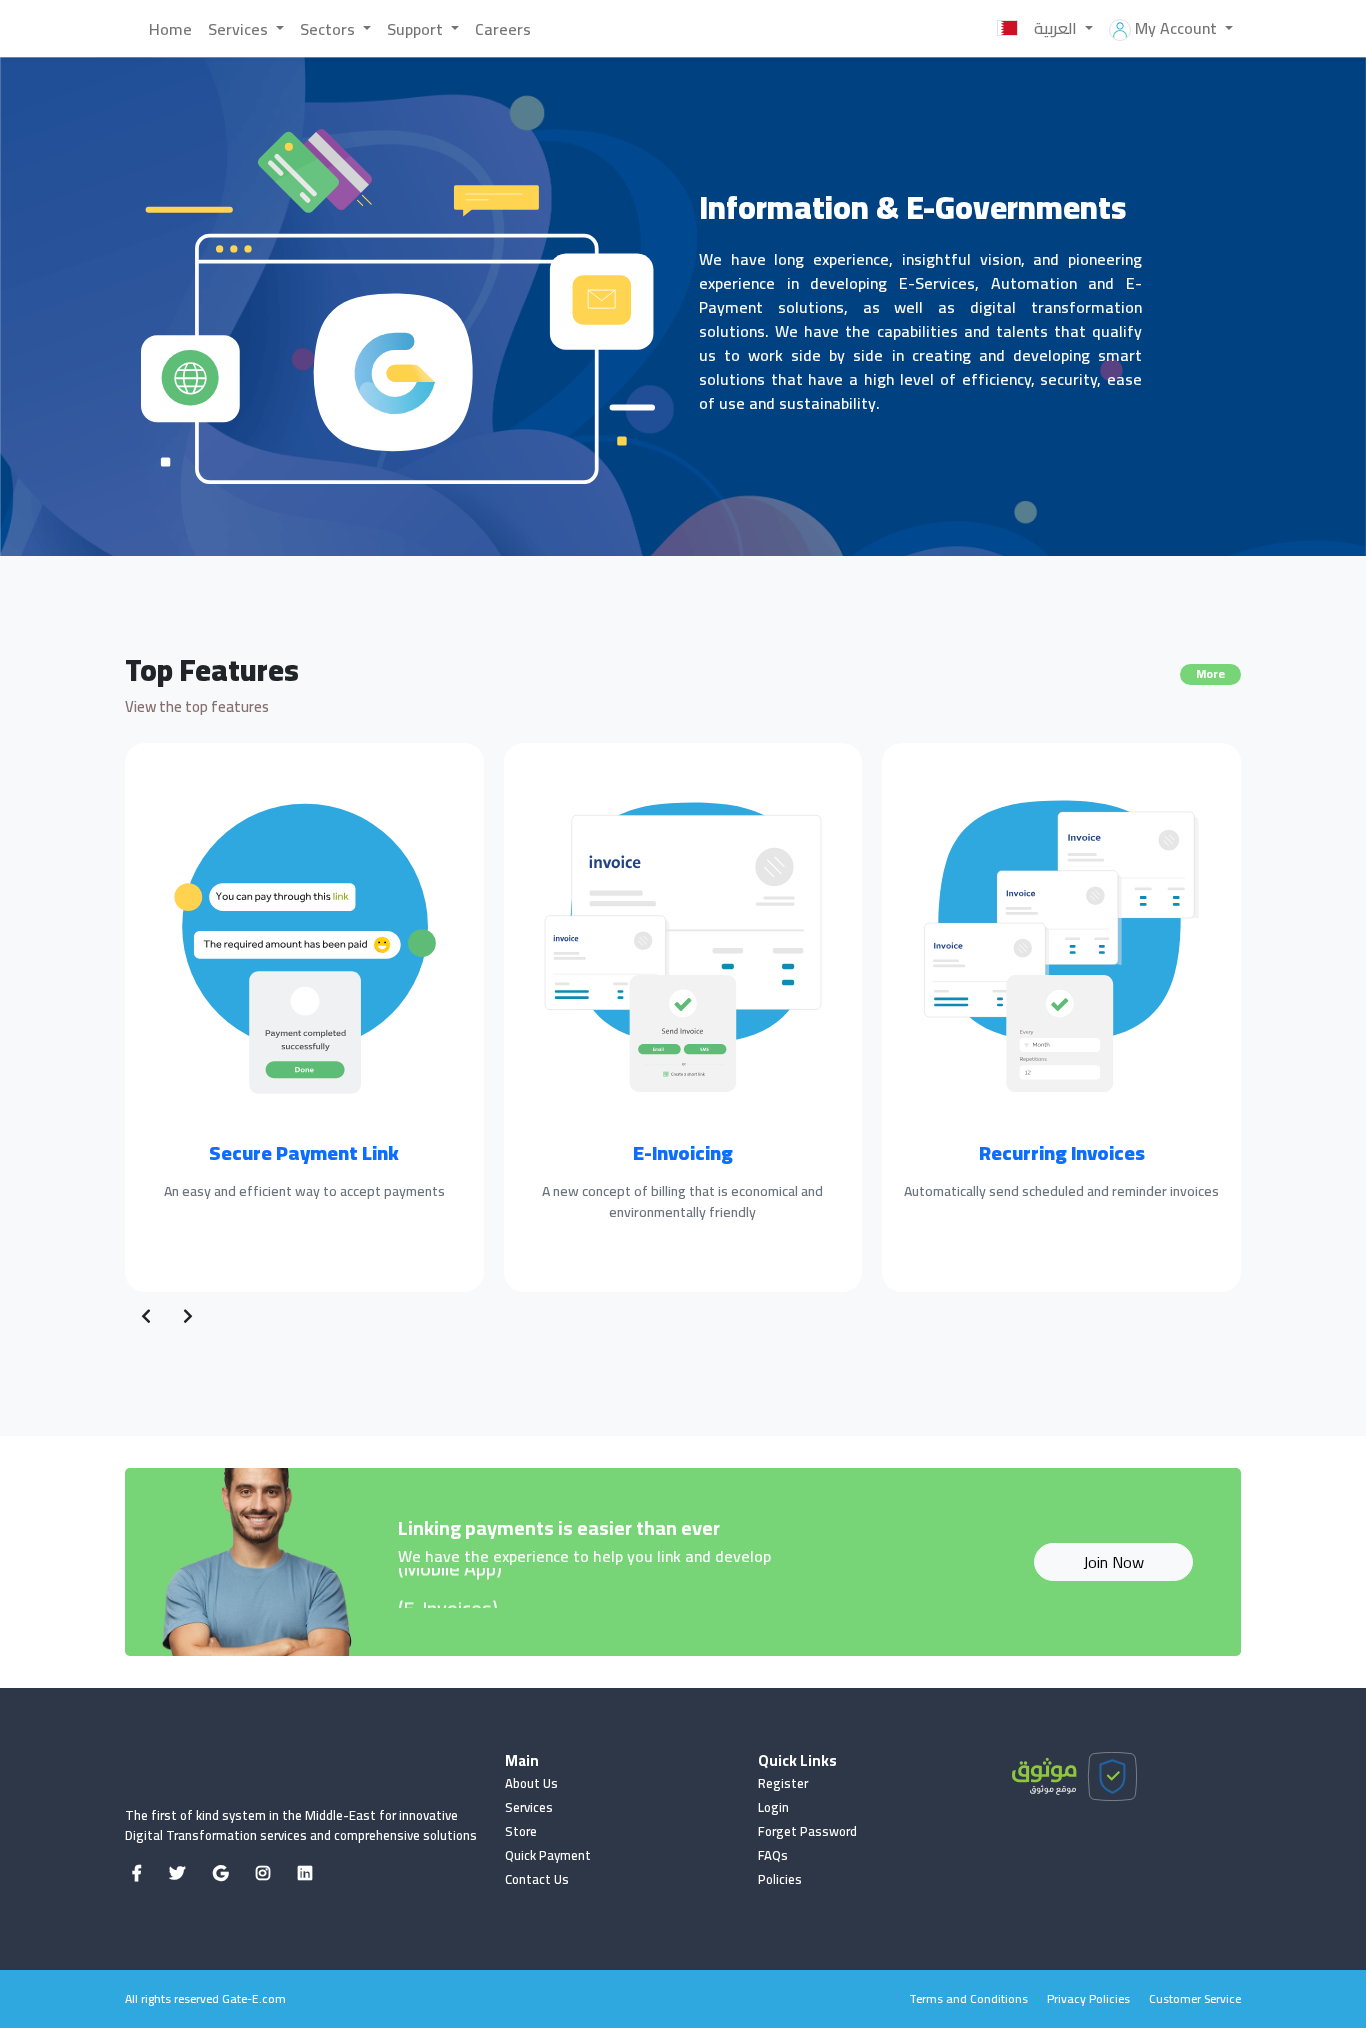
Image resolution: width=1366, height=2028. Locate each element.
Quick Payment (548, 1855)
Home (170, 29)
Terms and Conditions (968, 1998)
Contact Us (537, 1879)
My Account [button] (1176, 28)
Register (783, 1783)
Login (773, 1807)
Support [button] (417, 29)
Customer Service (1195, 1998)
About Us (531, 1783)
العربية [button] (1057, 28)
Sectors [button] (329, 29)
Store (521, 1831)
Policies (780, 1879)
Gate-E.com (254, 1998)
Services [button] (240, 29)
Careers (503, 29)
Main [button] (522, 1761)
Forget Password (807, 1831)
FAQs (773, 1855)
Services (529, 1807)
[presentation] (146, 1316)
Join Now (1113, 1562)
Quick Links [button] (797, 1761)
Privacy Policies (1088, 1998)
